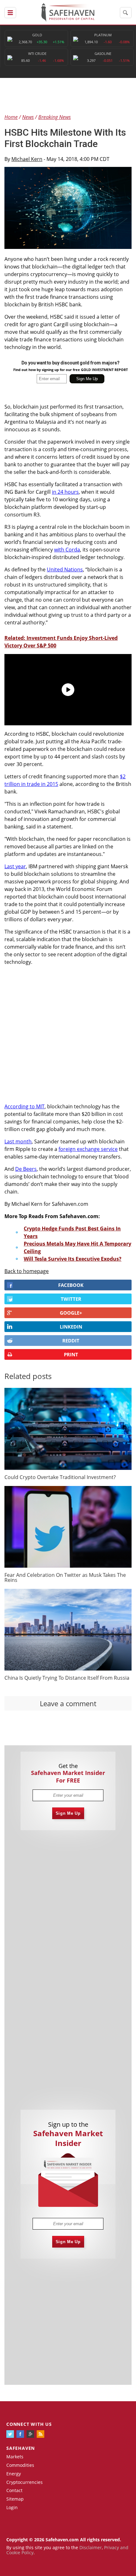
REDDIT (71, 1341)
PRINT (71, 1354)
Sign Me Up (68, 1813)
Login (12, 2507)
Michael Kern (27, 159)
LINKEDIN (71, 1327)
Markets (15, 2457)
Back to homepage (27, 1271)
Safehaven (21, 2448)
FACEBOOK (71, 1285)
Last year (15, 866)
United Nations (65, 569)
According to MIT (25, 1106)
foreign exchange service (88, 1149)
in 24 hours (65, 492)
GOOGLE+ (71, 1313)
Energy (14, 2474)
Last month (18, 1141)
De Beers (26, 1169)
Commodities (20, 2465)
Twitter (71, 1299)
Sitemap (15, 2499)
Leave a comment (68, 1703)
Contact (14, 2490)
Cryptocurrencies (25, 2482)
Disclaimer (91, 2547)
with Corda (67, 550)
